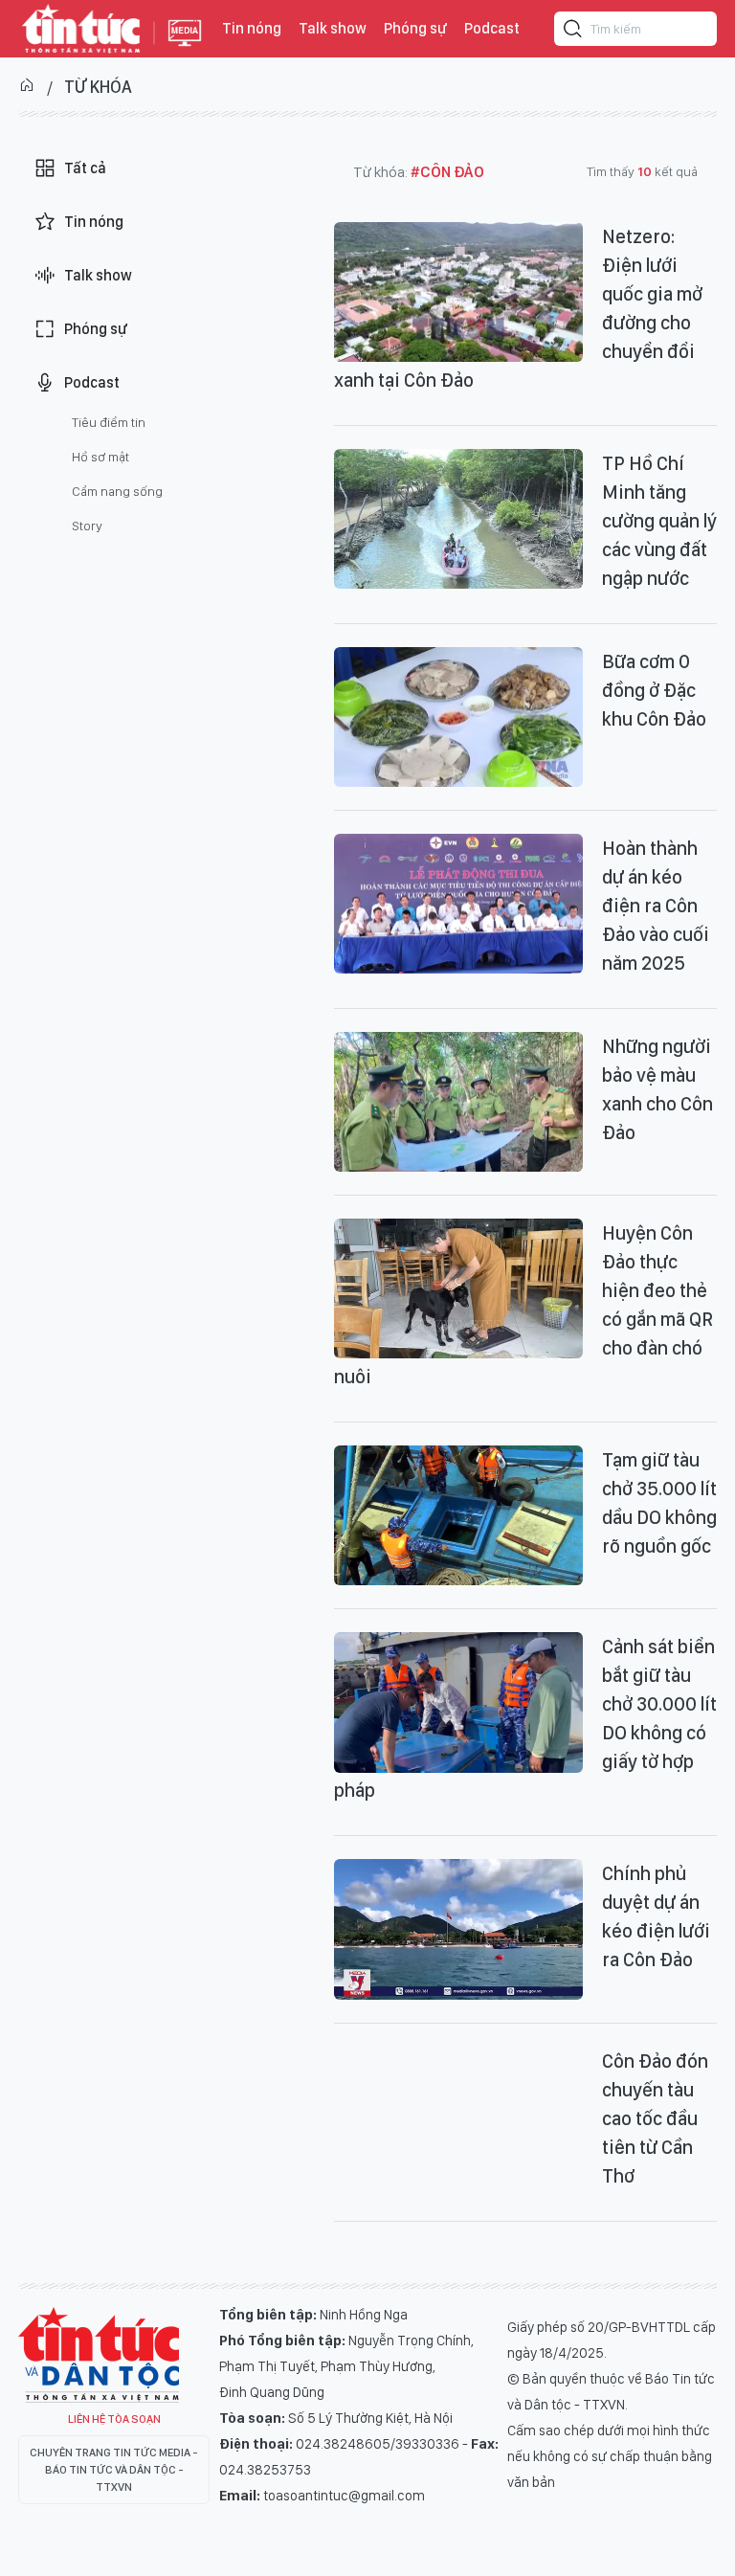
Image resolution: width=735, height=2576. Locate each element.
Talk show (333, 28)
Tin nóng (252, 28)
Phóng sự (415, 28)
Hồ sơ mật (100, 457)
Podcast (492, 28)
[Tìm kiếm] (573, 32)
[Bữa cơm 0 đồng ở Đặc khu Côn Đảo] (458, 717)
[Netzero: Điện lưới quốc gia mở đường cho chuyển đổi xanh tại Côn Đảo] (458, 292)
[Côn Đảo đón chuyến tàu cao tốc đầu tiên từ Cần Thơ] (458, 2117)
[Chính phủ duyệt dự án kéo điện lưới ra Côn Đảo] (458, 1929)
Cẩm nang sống (117, 491)
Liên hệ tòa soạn (114, 2419)
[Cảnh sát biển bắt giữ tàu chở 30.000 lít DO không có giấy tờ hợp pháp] (458, 1702)
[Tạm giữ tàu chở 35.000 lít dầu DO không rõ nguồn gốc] (458, 1515)
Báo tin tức (81, 29)
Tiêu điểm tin (109, 422)
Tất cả (85, 168)
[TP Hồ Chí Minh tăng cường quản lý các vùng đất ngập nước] (458, 519)
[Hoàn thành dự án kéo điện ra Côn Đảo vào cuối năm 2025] (458, 904)
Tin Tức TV (99, 2355)
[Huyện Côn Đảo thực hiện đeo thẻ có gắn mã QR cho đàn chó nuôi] (458, 1288)
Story (87, 526)
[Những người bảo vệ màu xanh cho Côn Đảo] (458, 1102)
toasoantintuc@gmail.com (344, 2496)
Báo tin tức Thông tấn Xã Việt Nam (185, 48)
